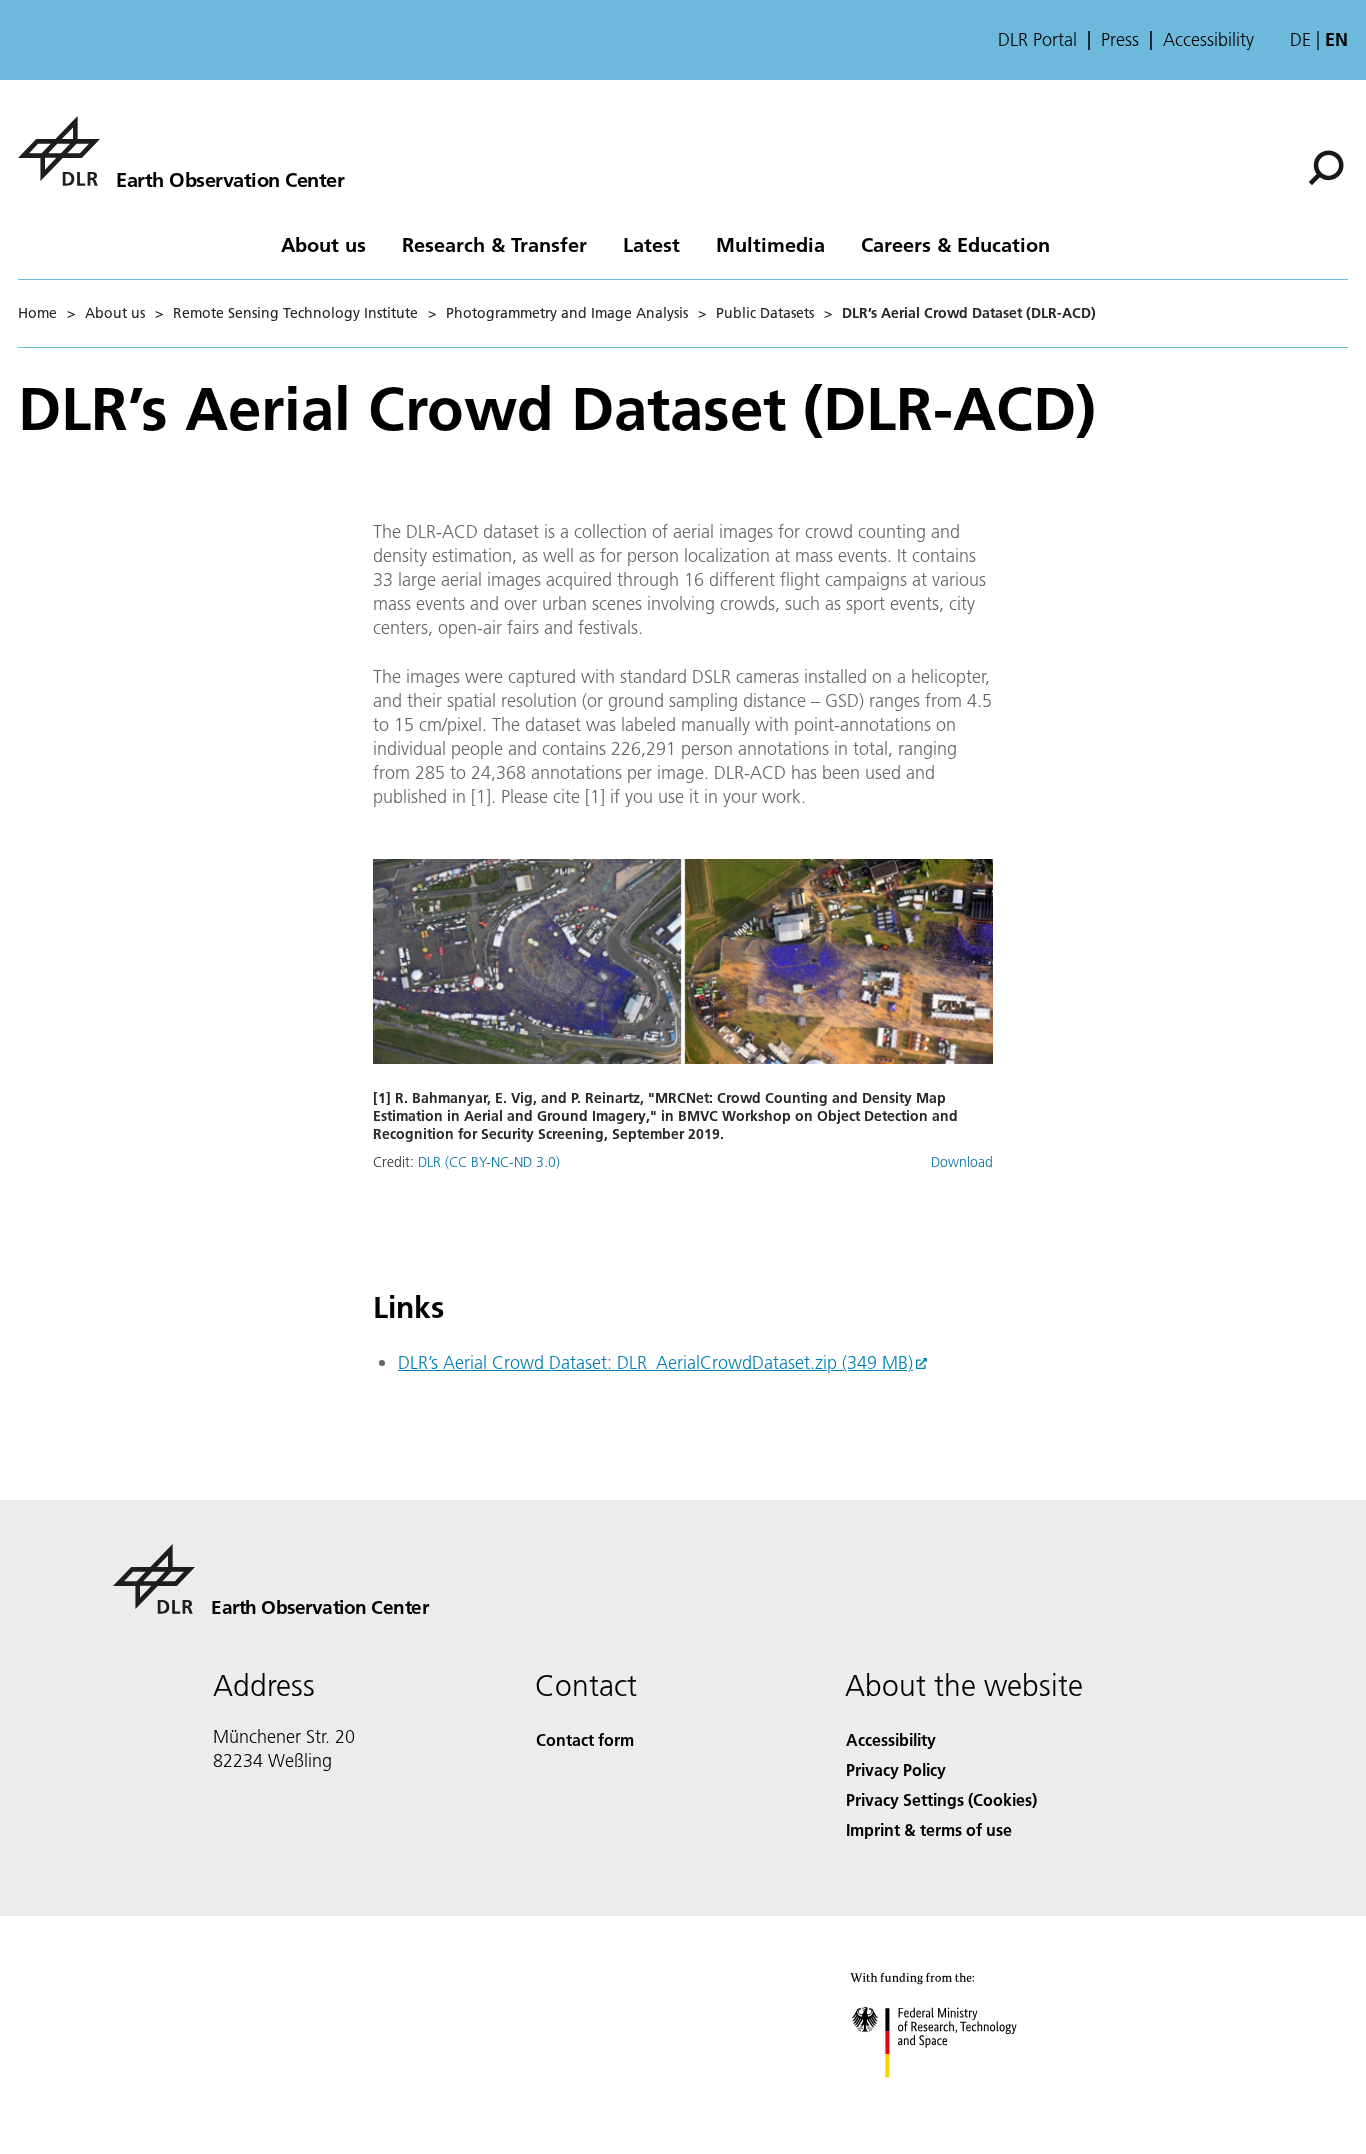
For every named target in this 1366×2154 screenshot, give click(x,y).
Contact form (585, 1739)
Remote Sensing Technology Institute (295, 313)
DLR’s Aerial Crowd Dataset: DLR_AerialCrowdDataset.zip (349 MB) (655, 1362)
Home (37, 313)
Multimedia (770, 244)
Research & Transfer (494, 244)
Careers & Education (955, 244)
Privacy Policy (896, 1769)
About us (323, 244)
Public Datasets (765, 313)
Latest (651, 244)
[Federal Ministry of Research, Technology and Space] (961, 2097)
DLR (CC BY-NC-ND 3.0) (489, 1162)
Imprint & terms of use (929, 1829)
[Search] (1328, 166)
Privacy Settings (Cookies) (941, 1799)
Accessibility (1208, 40)
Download (962, 1162)
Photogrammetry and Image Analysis (567, 313)
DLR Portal (1037, 40)
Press (1120, 40)
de (1300, 39)
